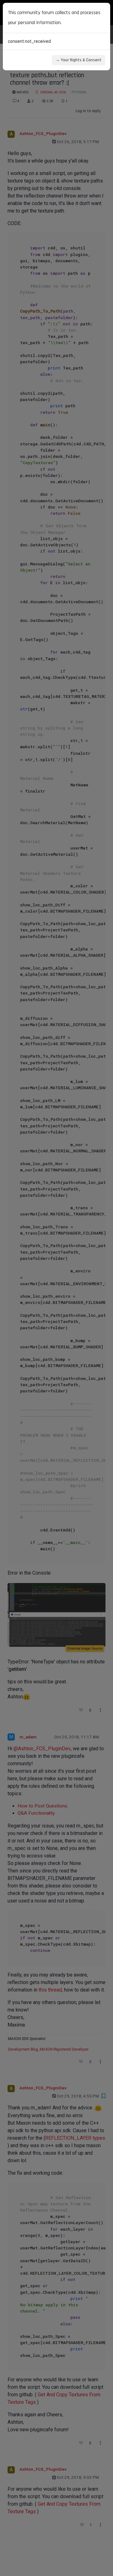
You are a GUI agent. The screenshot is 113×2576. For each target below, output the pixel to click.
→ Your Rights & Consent (78, 60)
